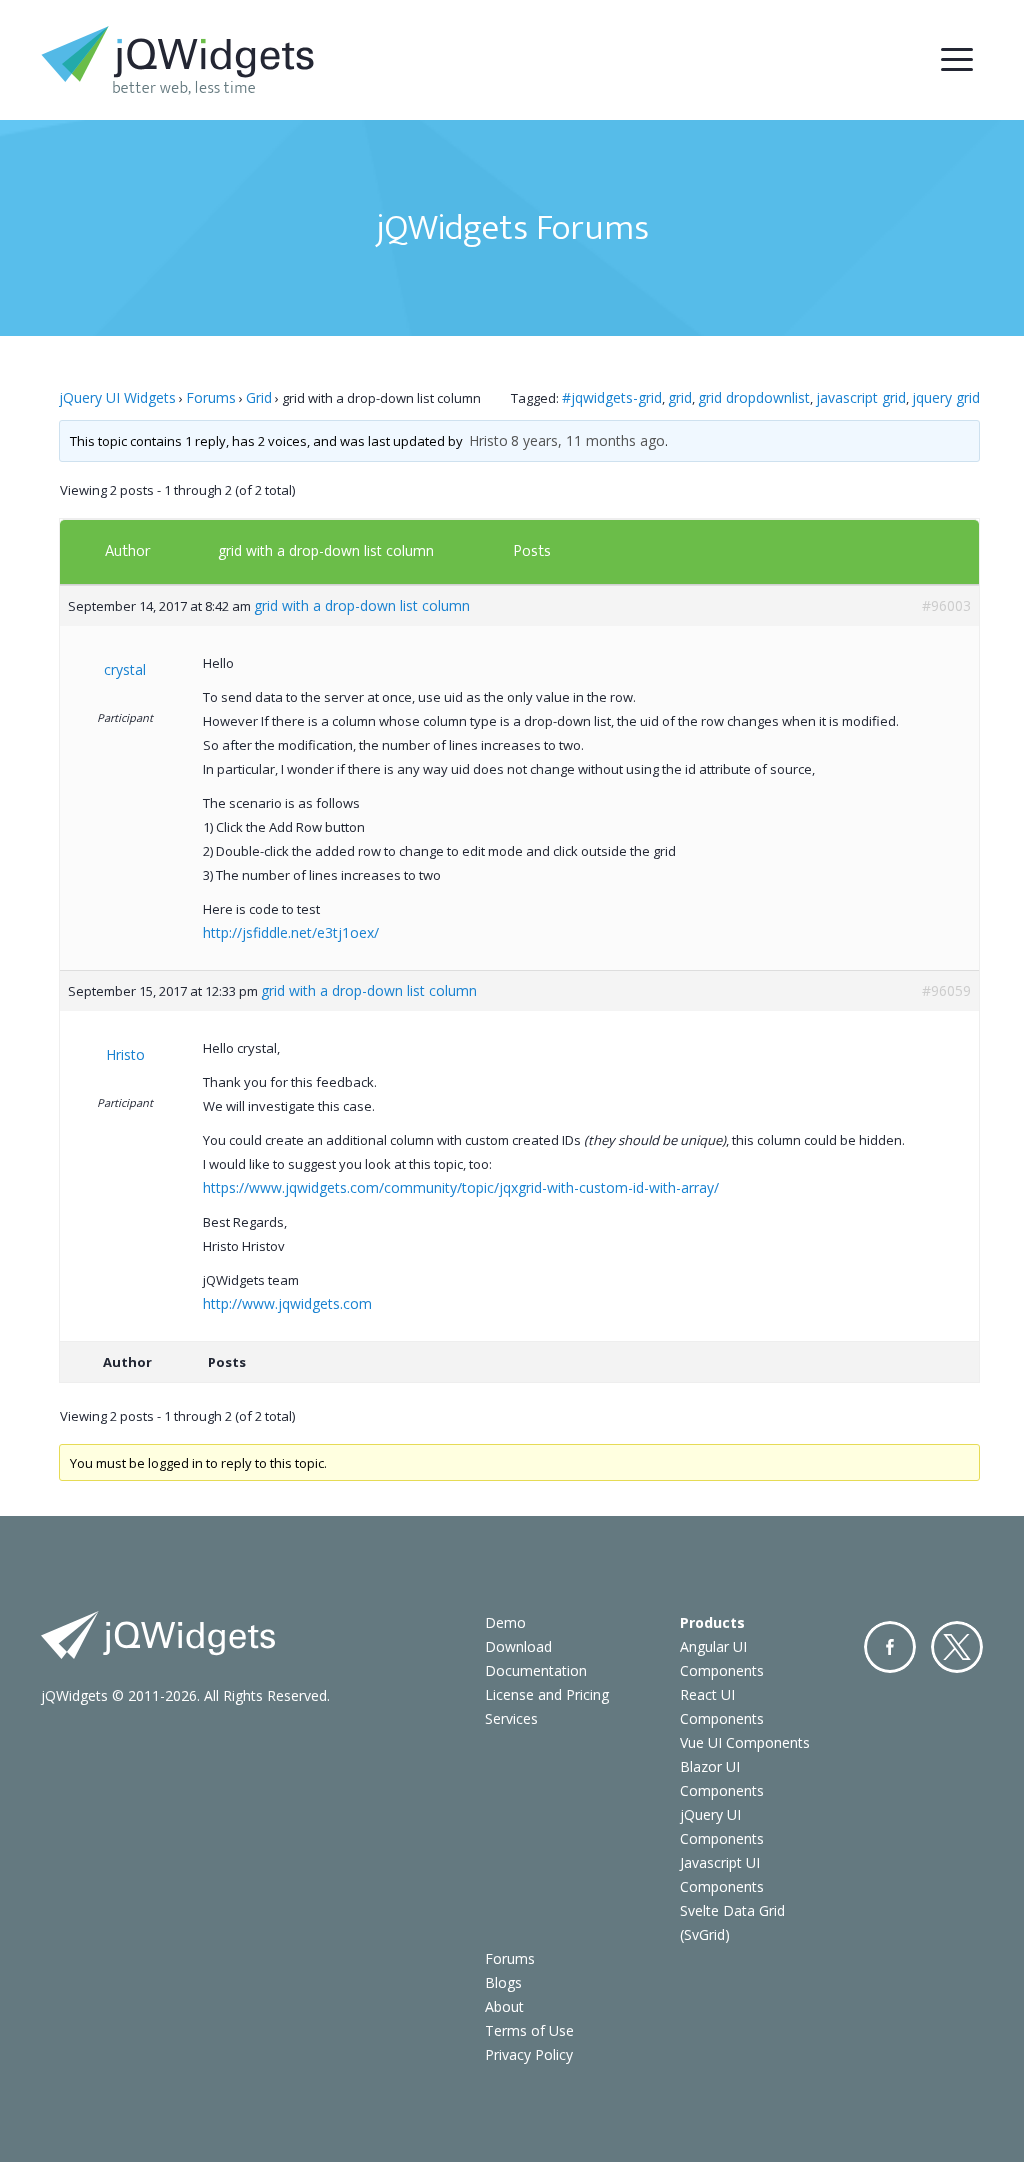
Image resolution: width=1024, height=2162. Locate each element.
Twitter (957, 1647)
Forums (211, 397)
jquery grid (946, 397)
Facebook (890, 1647)
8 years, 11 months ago (588, 440)
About (504, 2006)
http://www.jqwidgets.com (287, 1303)
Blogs (503, 1982)
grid (680, 397)
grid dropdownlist (754, 397)
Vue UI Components (745, 1742)
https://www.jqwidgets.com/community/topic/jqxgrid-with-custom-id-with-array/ (461, 1187)
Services (511, 1718)
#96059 (946, 990)
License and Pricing (547, 1694)
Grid (259, 397)
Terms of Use (529, 2030)
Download (518, 1646)
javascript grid (861, 397)
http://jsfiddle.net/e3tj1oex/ (291, 932)
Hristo (488, 440)
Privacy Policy (529, 2054)
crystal (125, 669)
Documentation (536, 1670)
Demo (505, 1622)
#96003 (946, 605)
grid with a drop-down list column (326, 550)
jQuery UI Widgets (117, 397)
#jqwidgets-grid (612, 397)
